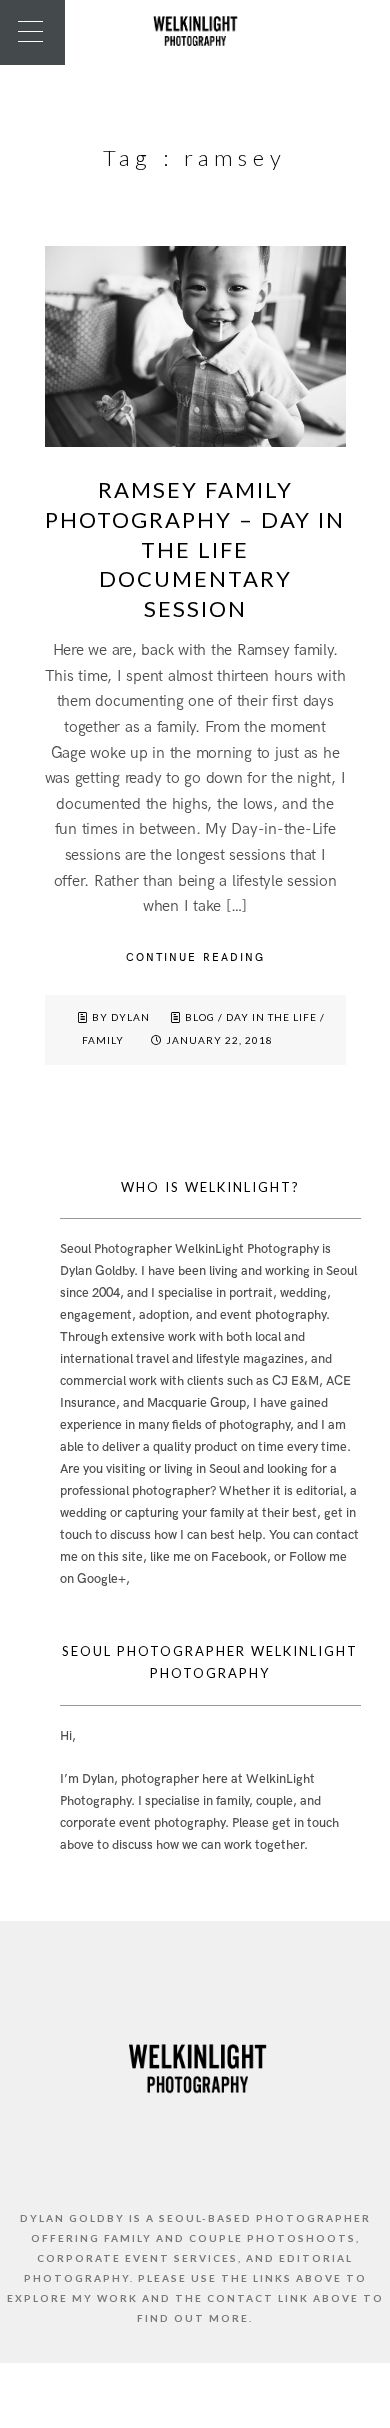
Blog (200, 1017)
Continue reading (195, 957)
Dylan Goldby (97, 1271)
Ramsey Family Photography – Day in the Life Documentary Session (195, 549)
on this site (112, 1557)
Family (103, 1040)
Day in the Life (271, 1017)
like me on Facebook (208, 1557)
